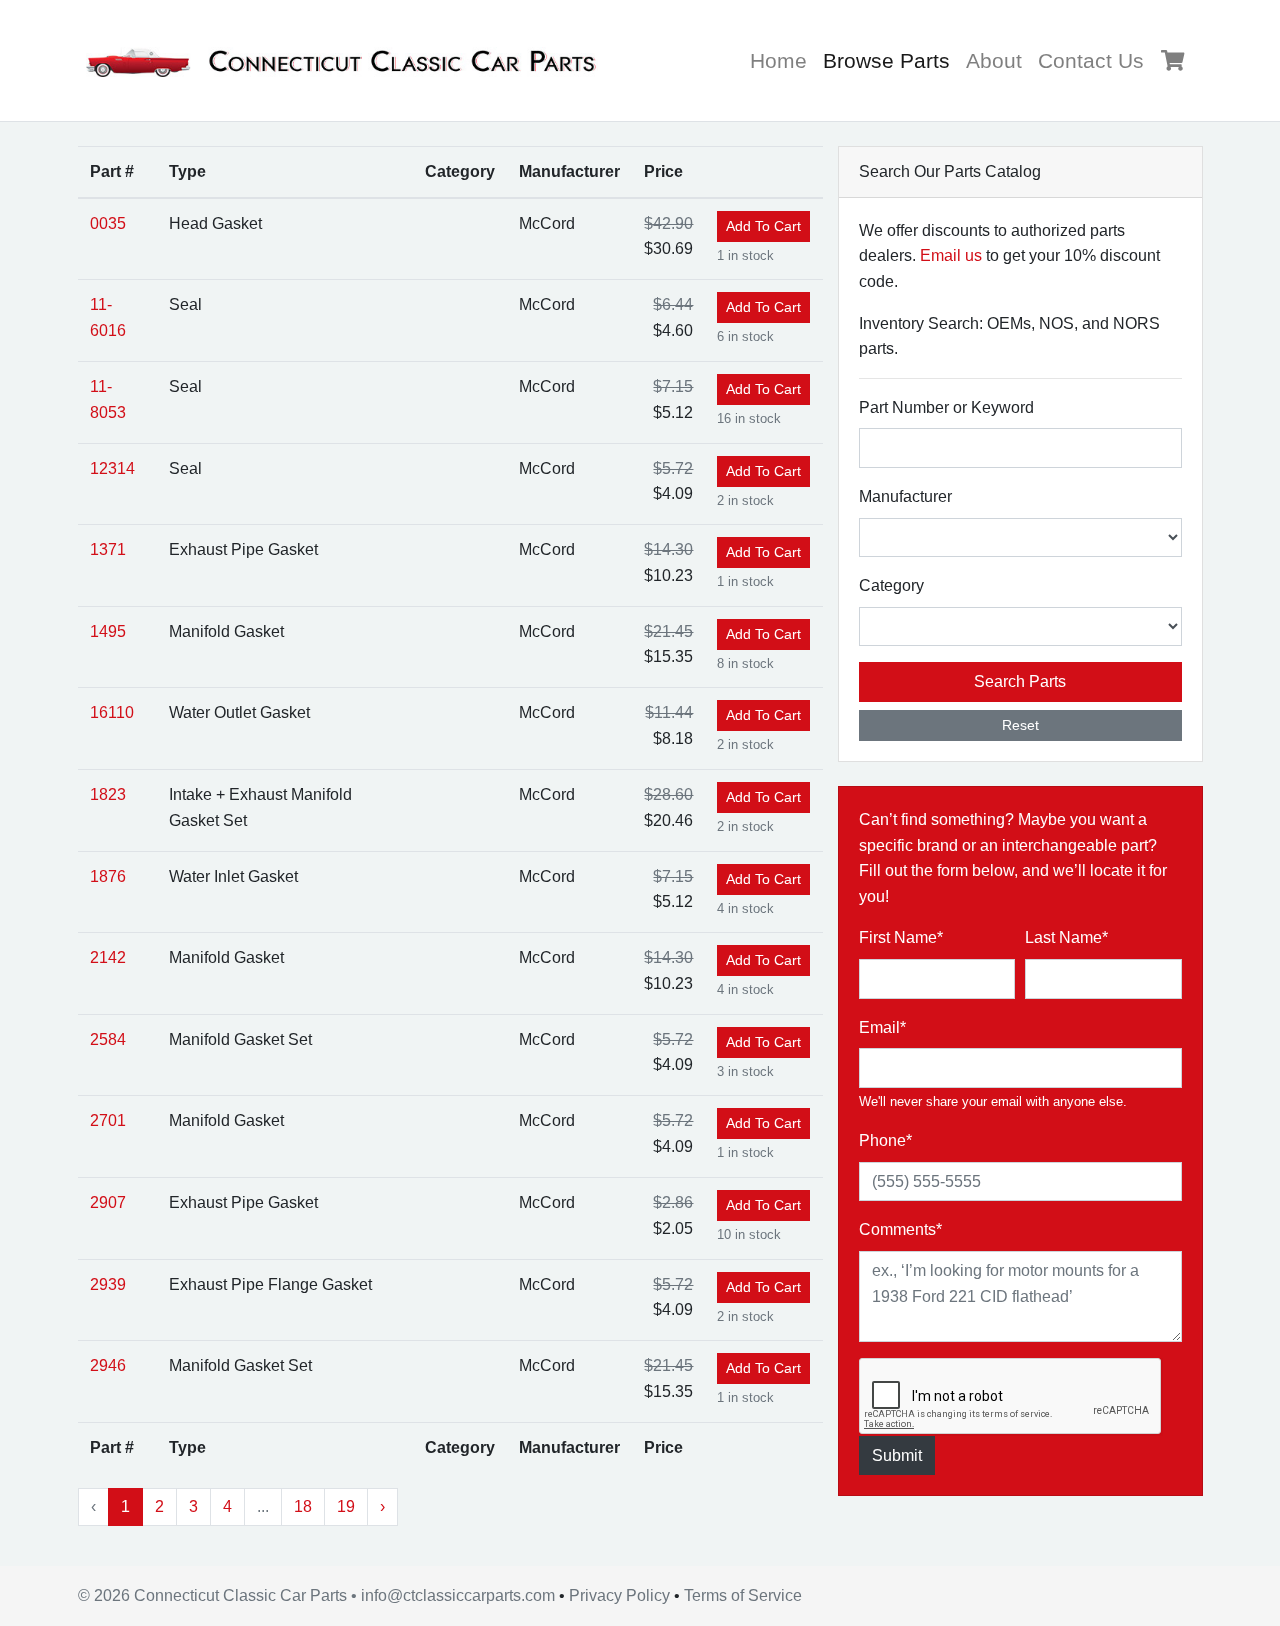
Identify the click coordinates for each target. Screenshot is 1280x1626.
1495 (108, 631)
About (994, 60)
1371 (108, 549)
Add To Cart (763, 226)
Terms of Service (743, 1595)
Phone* (885, 1140)
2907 (108, 1202)
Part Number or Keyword (946, 407)
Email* (882, 1027)
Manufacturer (905, 496)
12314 (112, 468)
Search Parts (1020, 681)
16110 (112, 712)
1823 (108, 794)
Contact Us (1091, 60)
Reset (1020, 725)
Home (778, 60)
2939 (108, 1284)
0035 (108, 223)
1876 (108, 876)
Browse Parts (890, 60)
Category (891, 585)
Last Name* (1066, 937)
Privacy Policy (619, 1595)
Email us (951, 255)
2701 (108, 1120)
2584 (108, 1039)
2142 (108, 957)
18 (303, 1506)
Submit (897, 1455)
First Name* (901, 937)
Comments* (900, 1229)
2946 (108, 1365)
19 (346, 1506)
